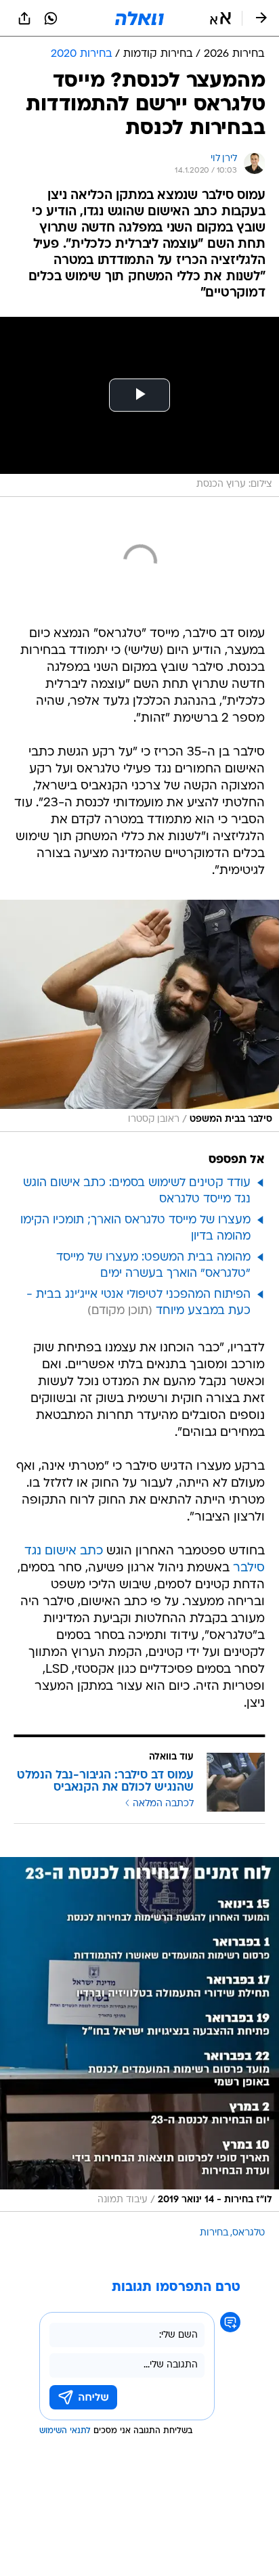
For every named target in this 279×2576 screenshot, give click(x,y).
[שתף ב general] (24, 18)
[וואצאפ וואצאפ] (51, 18)
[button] (220, 18)
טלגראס (249, 2233)
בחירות (214, 2233)
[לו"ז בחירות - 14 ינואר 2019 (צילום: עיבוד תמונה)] (139, 2035)
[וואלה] (139, 18)
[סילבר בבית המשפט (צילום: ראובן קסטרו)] (139, 1016)
